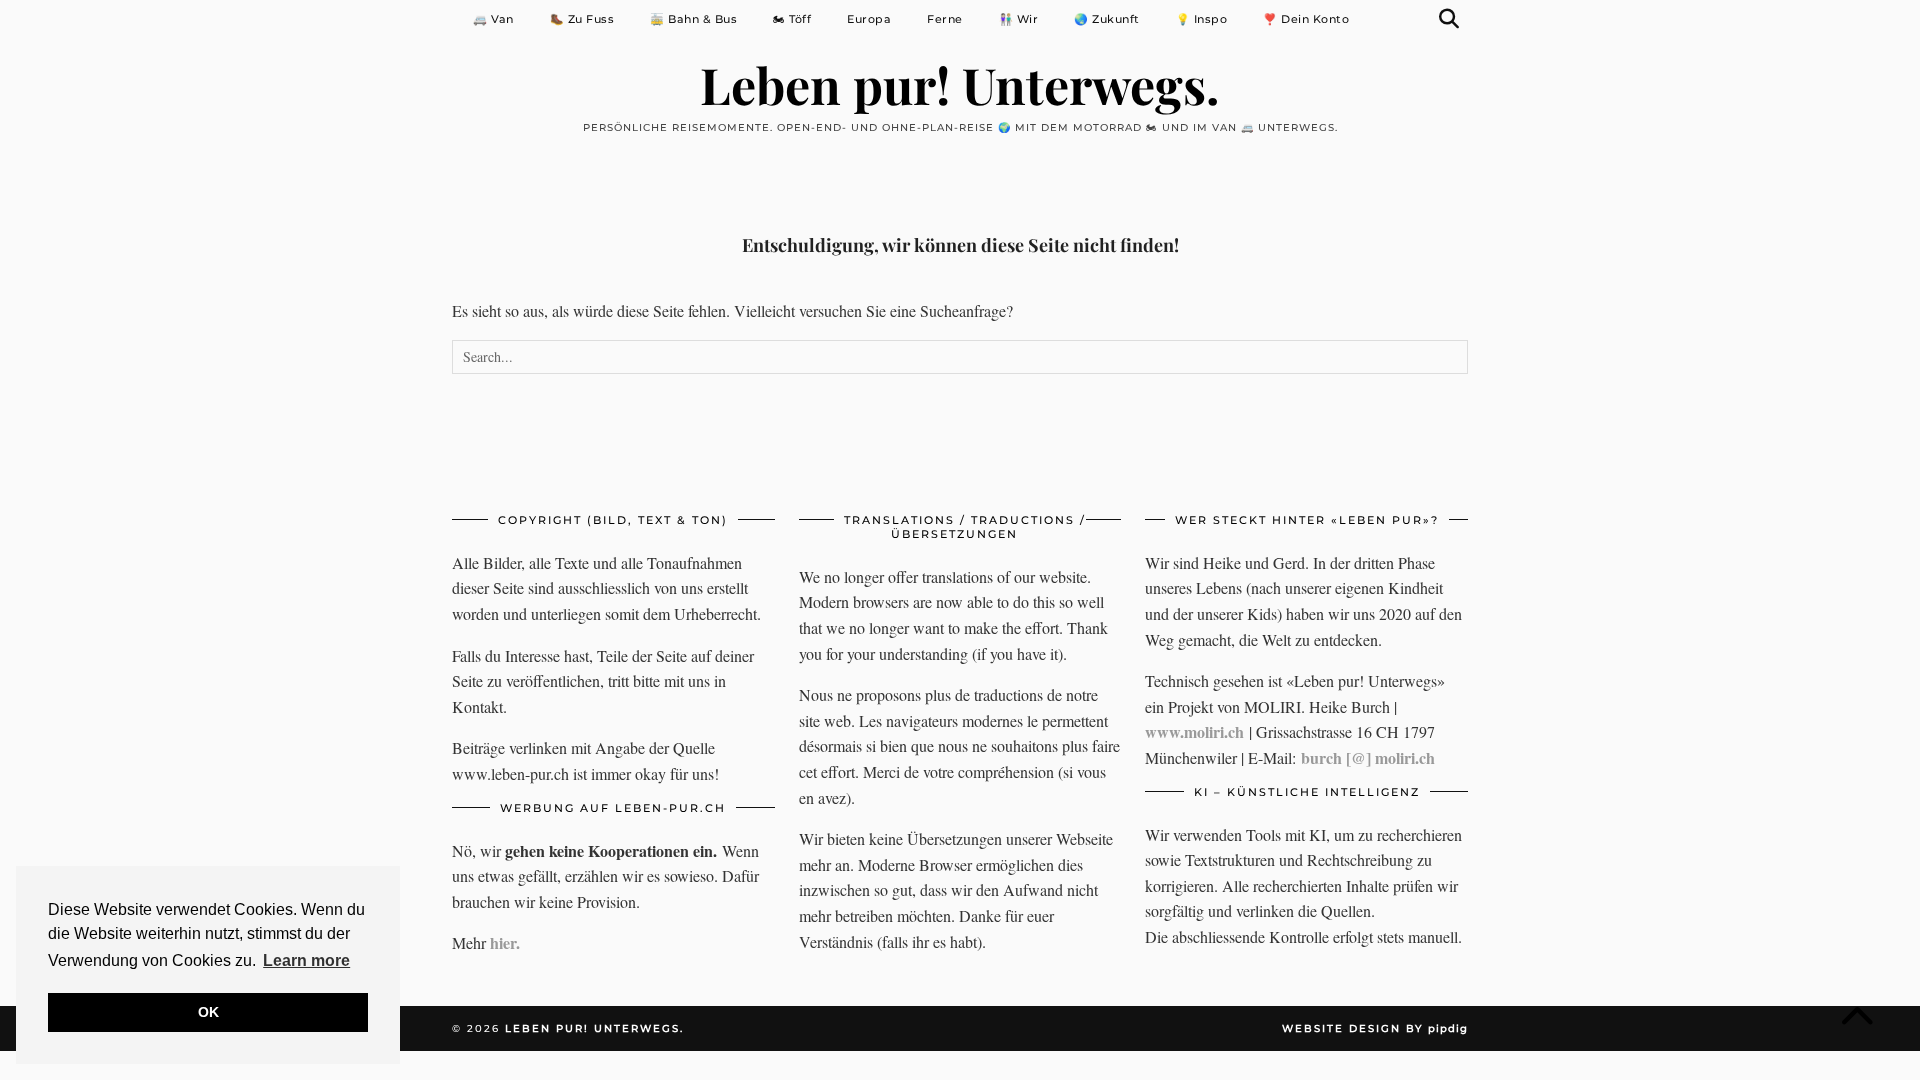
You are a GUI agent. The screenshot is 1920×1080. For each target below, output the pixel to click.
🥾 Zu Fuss (582, 19)
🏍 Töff (792, 19)
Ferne (945, 19)
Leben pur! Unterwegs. (960, 84)
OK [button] (208, 1012)
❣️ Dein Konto (1306, 19)
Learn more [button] (306, 960)
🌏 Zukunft (1107, 19)
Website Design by (1375, 1028)
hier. (505, 942)
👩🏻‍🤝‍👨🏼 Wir (1019, 19)
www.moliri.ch (1194, 731)
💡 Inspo (1202, 19)
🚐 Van (493, 19)
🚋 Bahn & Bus (693, 19)
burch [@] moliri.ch (1368, 757)
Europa (869, 19)
